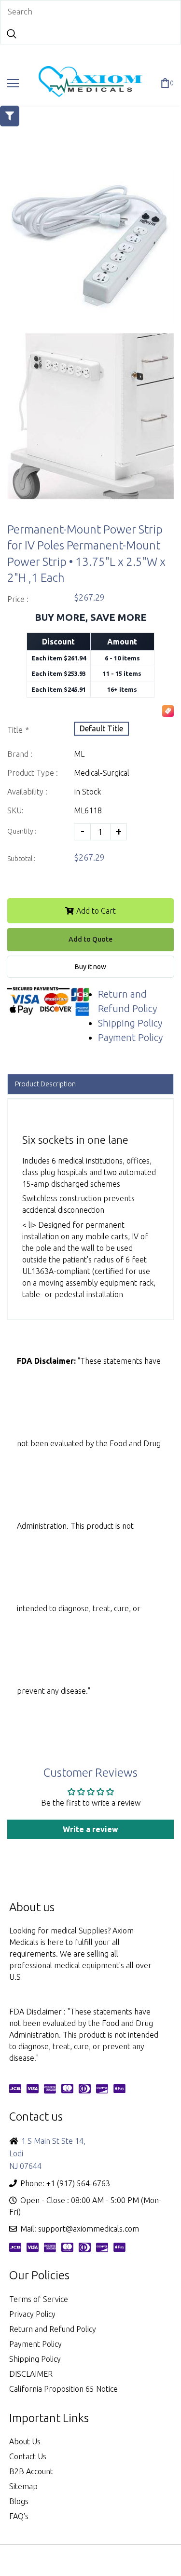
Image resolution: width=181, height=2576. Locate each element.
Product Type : (33, 773)
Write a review (90, 1829)
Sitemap (23, 2486)
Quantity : (22, 831)
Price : (18, 599)
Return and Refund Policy (53, 2329)
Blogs (19, 2501)
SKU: (15, 810)
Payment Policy (130, 1037)
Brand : (20, 754)
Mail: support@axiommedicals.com (80, 2229)
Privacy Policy (32, 2314)
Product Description (45, 1084)
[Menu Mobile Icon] (13, 83)
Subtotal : (21, 859)
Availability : (27, 792)
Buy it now (90, 967)
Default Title (101, 728)
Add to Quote (90, 939)
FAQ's (19, 2516)
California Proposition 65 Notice (63, 2389)
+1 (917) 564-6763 (78, 2183)
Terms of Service (39, 2299)
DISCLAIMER (31, 2374)
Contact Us (28, 2456)
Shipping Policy (130, 1023)
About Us (25, 2441)
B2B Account (31, 2471)
